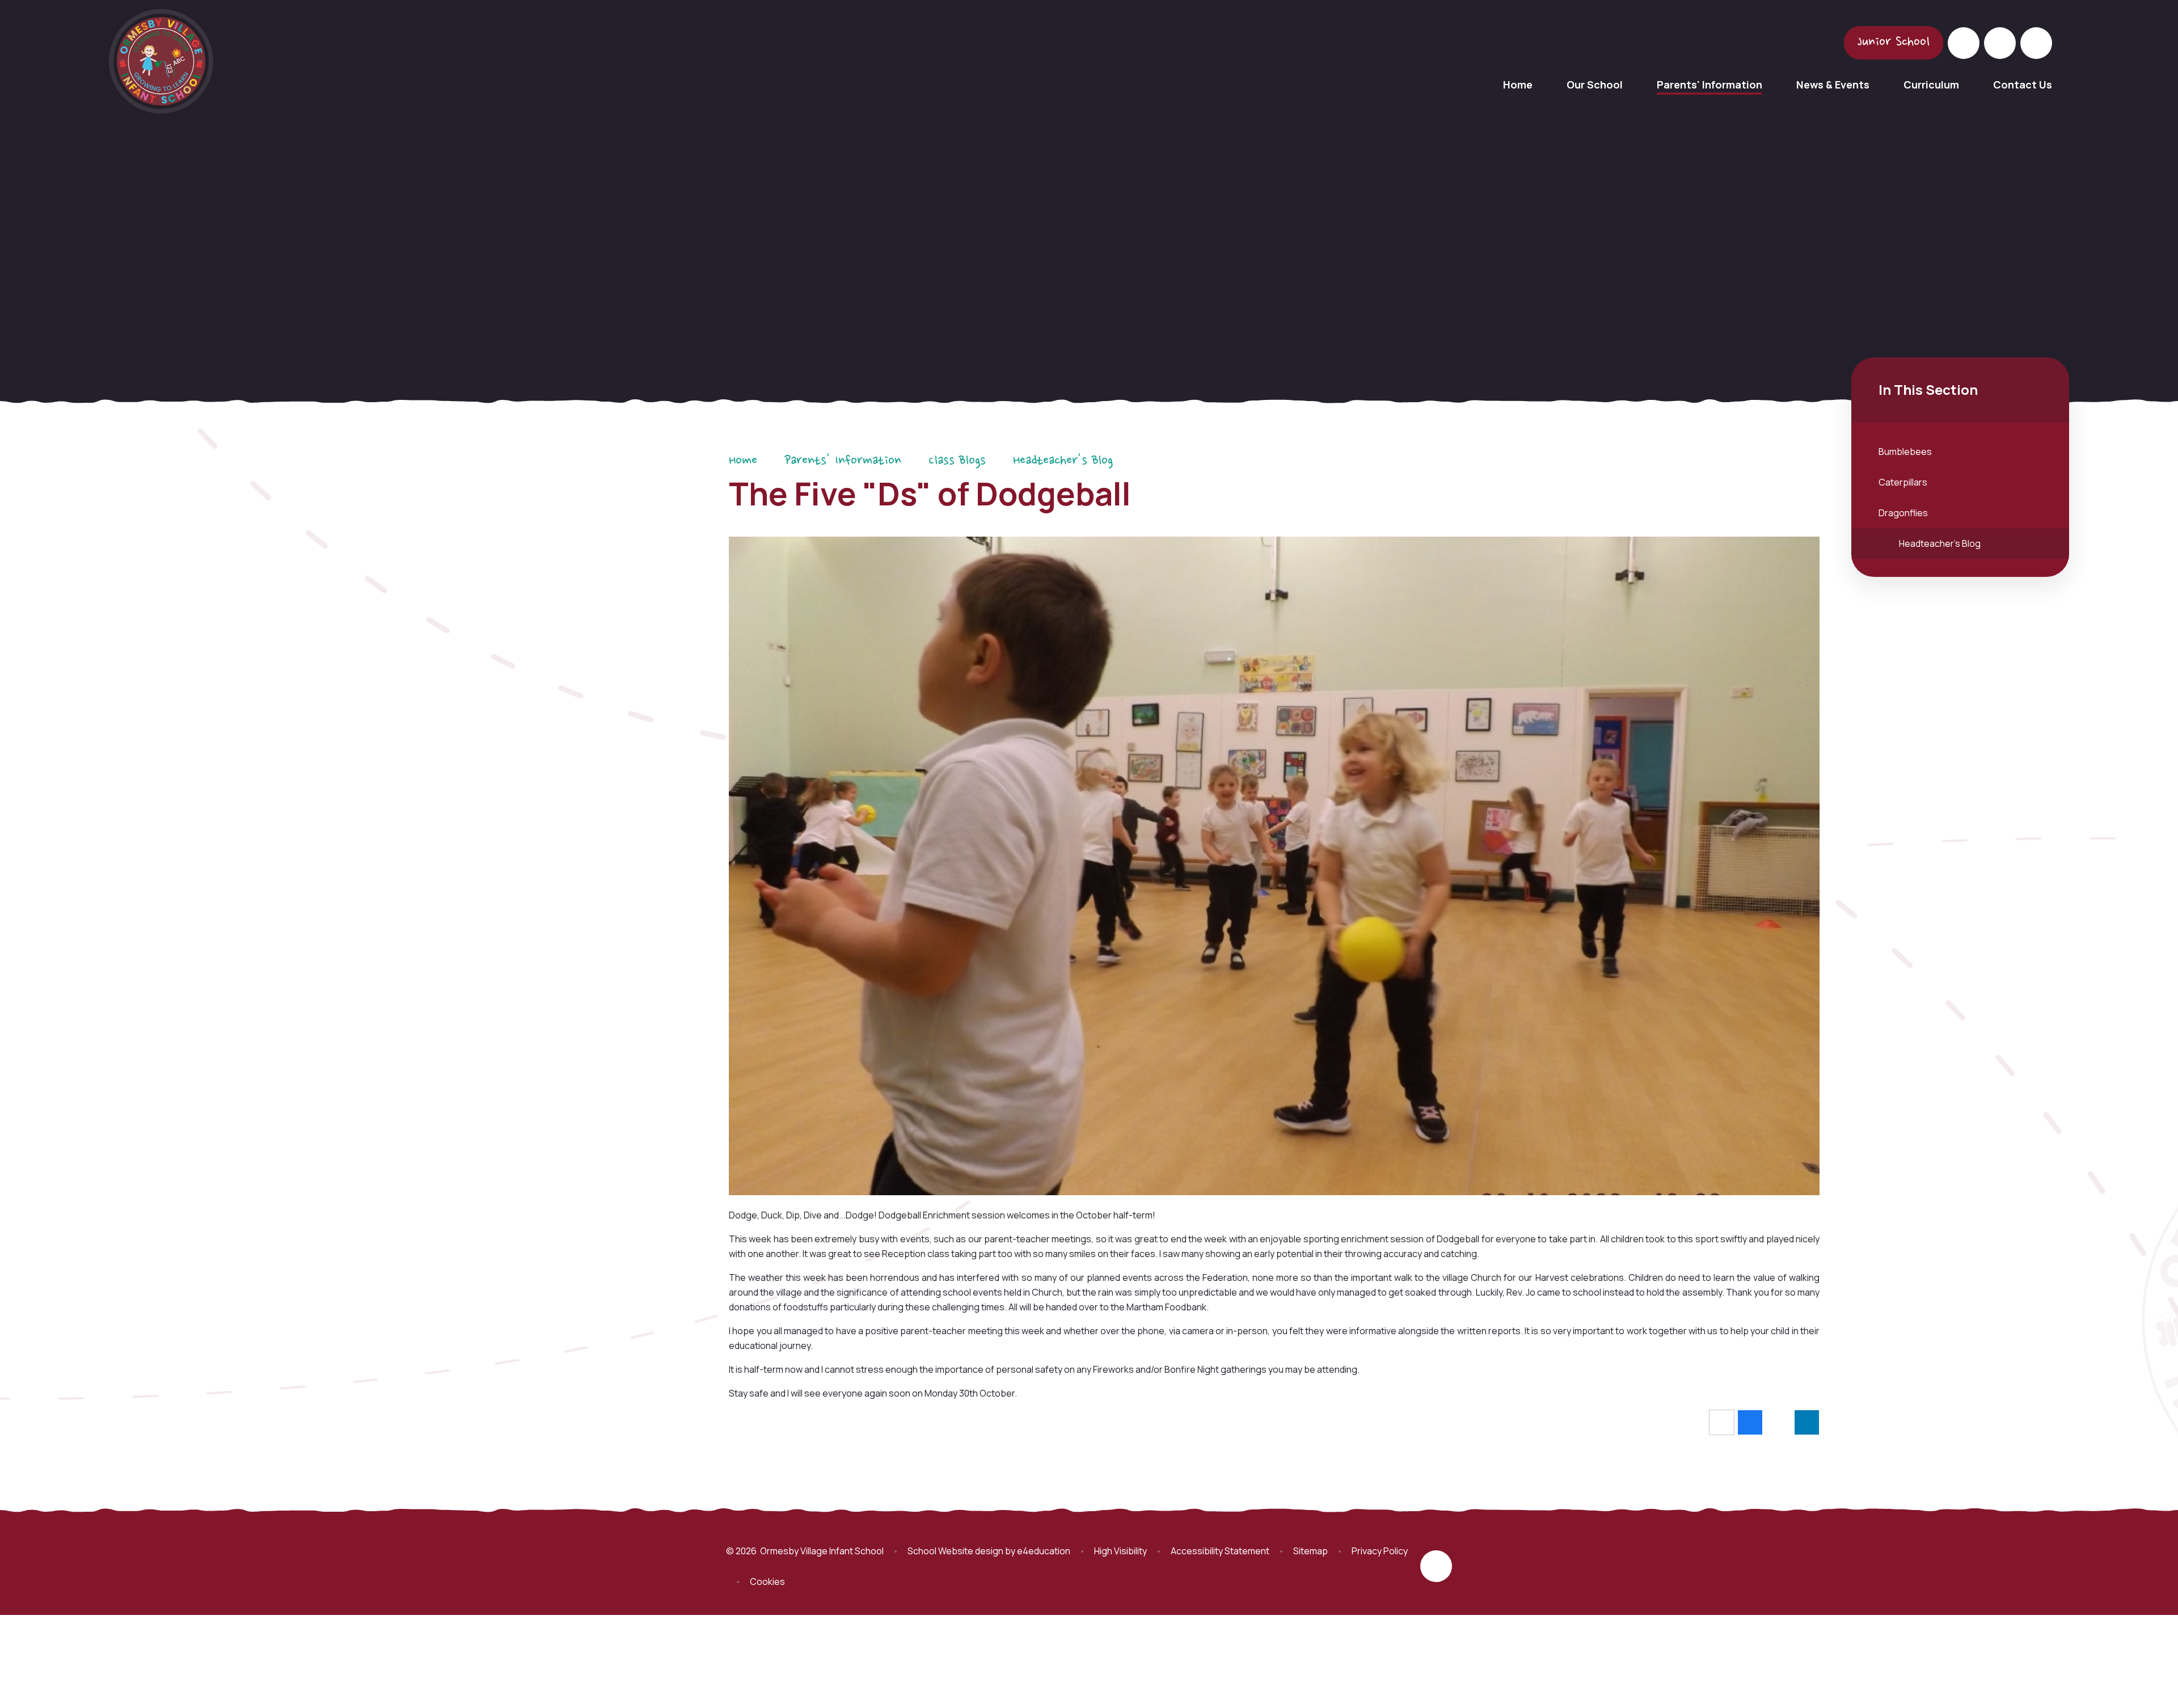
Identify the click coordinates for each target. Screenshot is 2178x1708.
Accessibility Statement (1220, 1551)
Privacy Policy (1380, 1551)
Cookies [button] (767, 1582)
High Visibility (1120, 1551)
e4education (1044, 1551)
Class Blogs (957, 461)
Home (743, 461)
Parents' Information (843, 461)
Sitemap (1310, 1551)
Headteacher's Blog (1063, 461)
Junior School (1894, 43)
